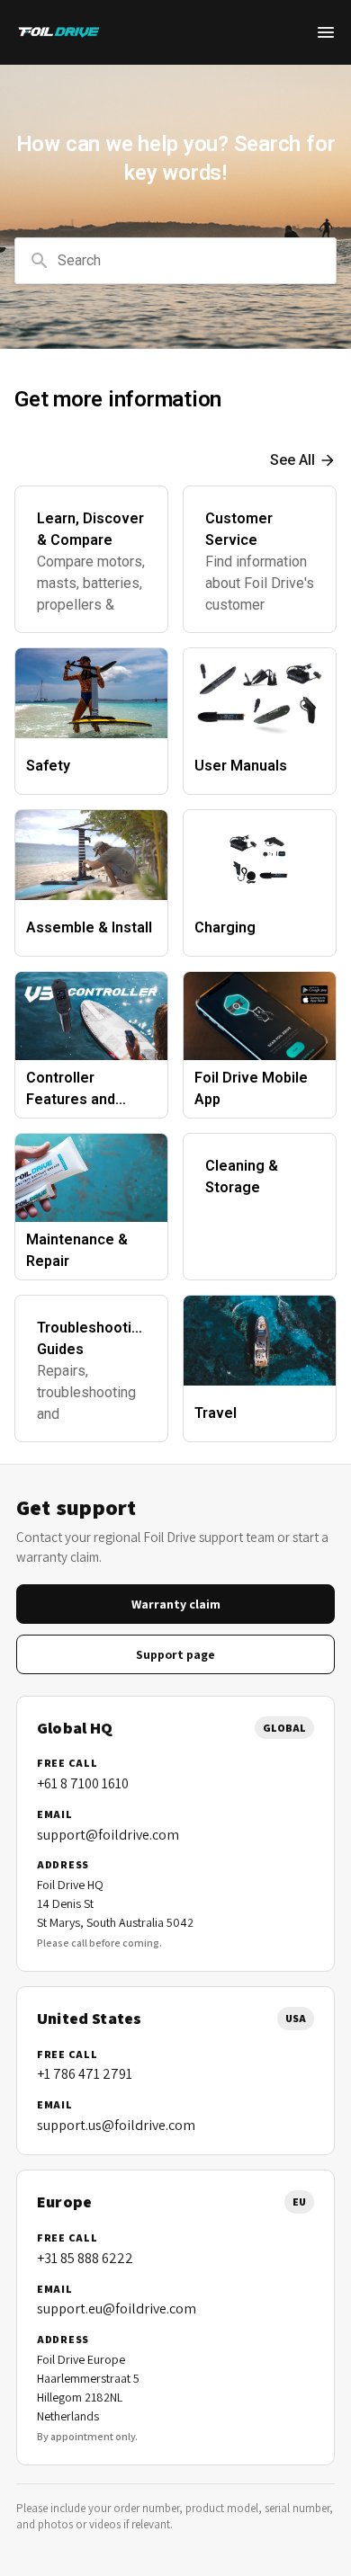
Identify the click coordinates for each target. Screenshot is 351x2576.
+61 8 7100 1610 (83, 1783)
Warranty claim (176, 1604)
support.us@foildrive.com (116, 2125)
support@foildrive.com (108, 1835)
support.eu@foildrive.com (117, 2309)
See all (292, 460)
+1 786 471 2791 (85, 2074)
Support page (175, 1654)
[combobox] (175, 261)
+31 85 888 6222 (85, 2258)
